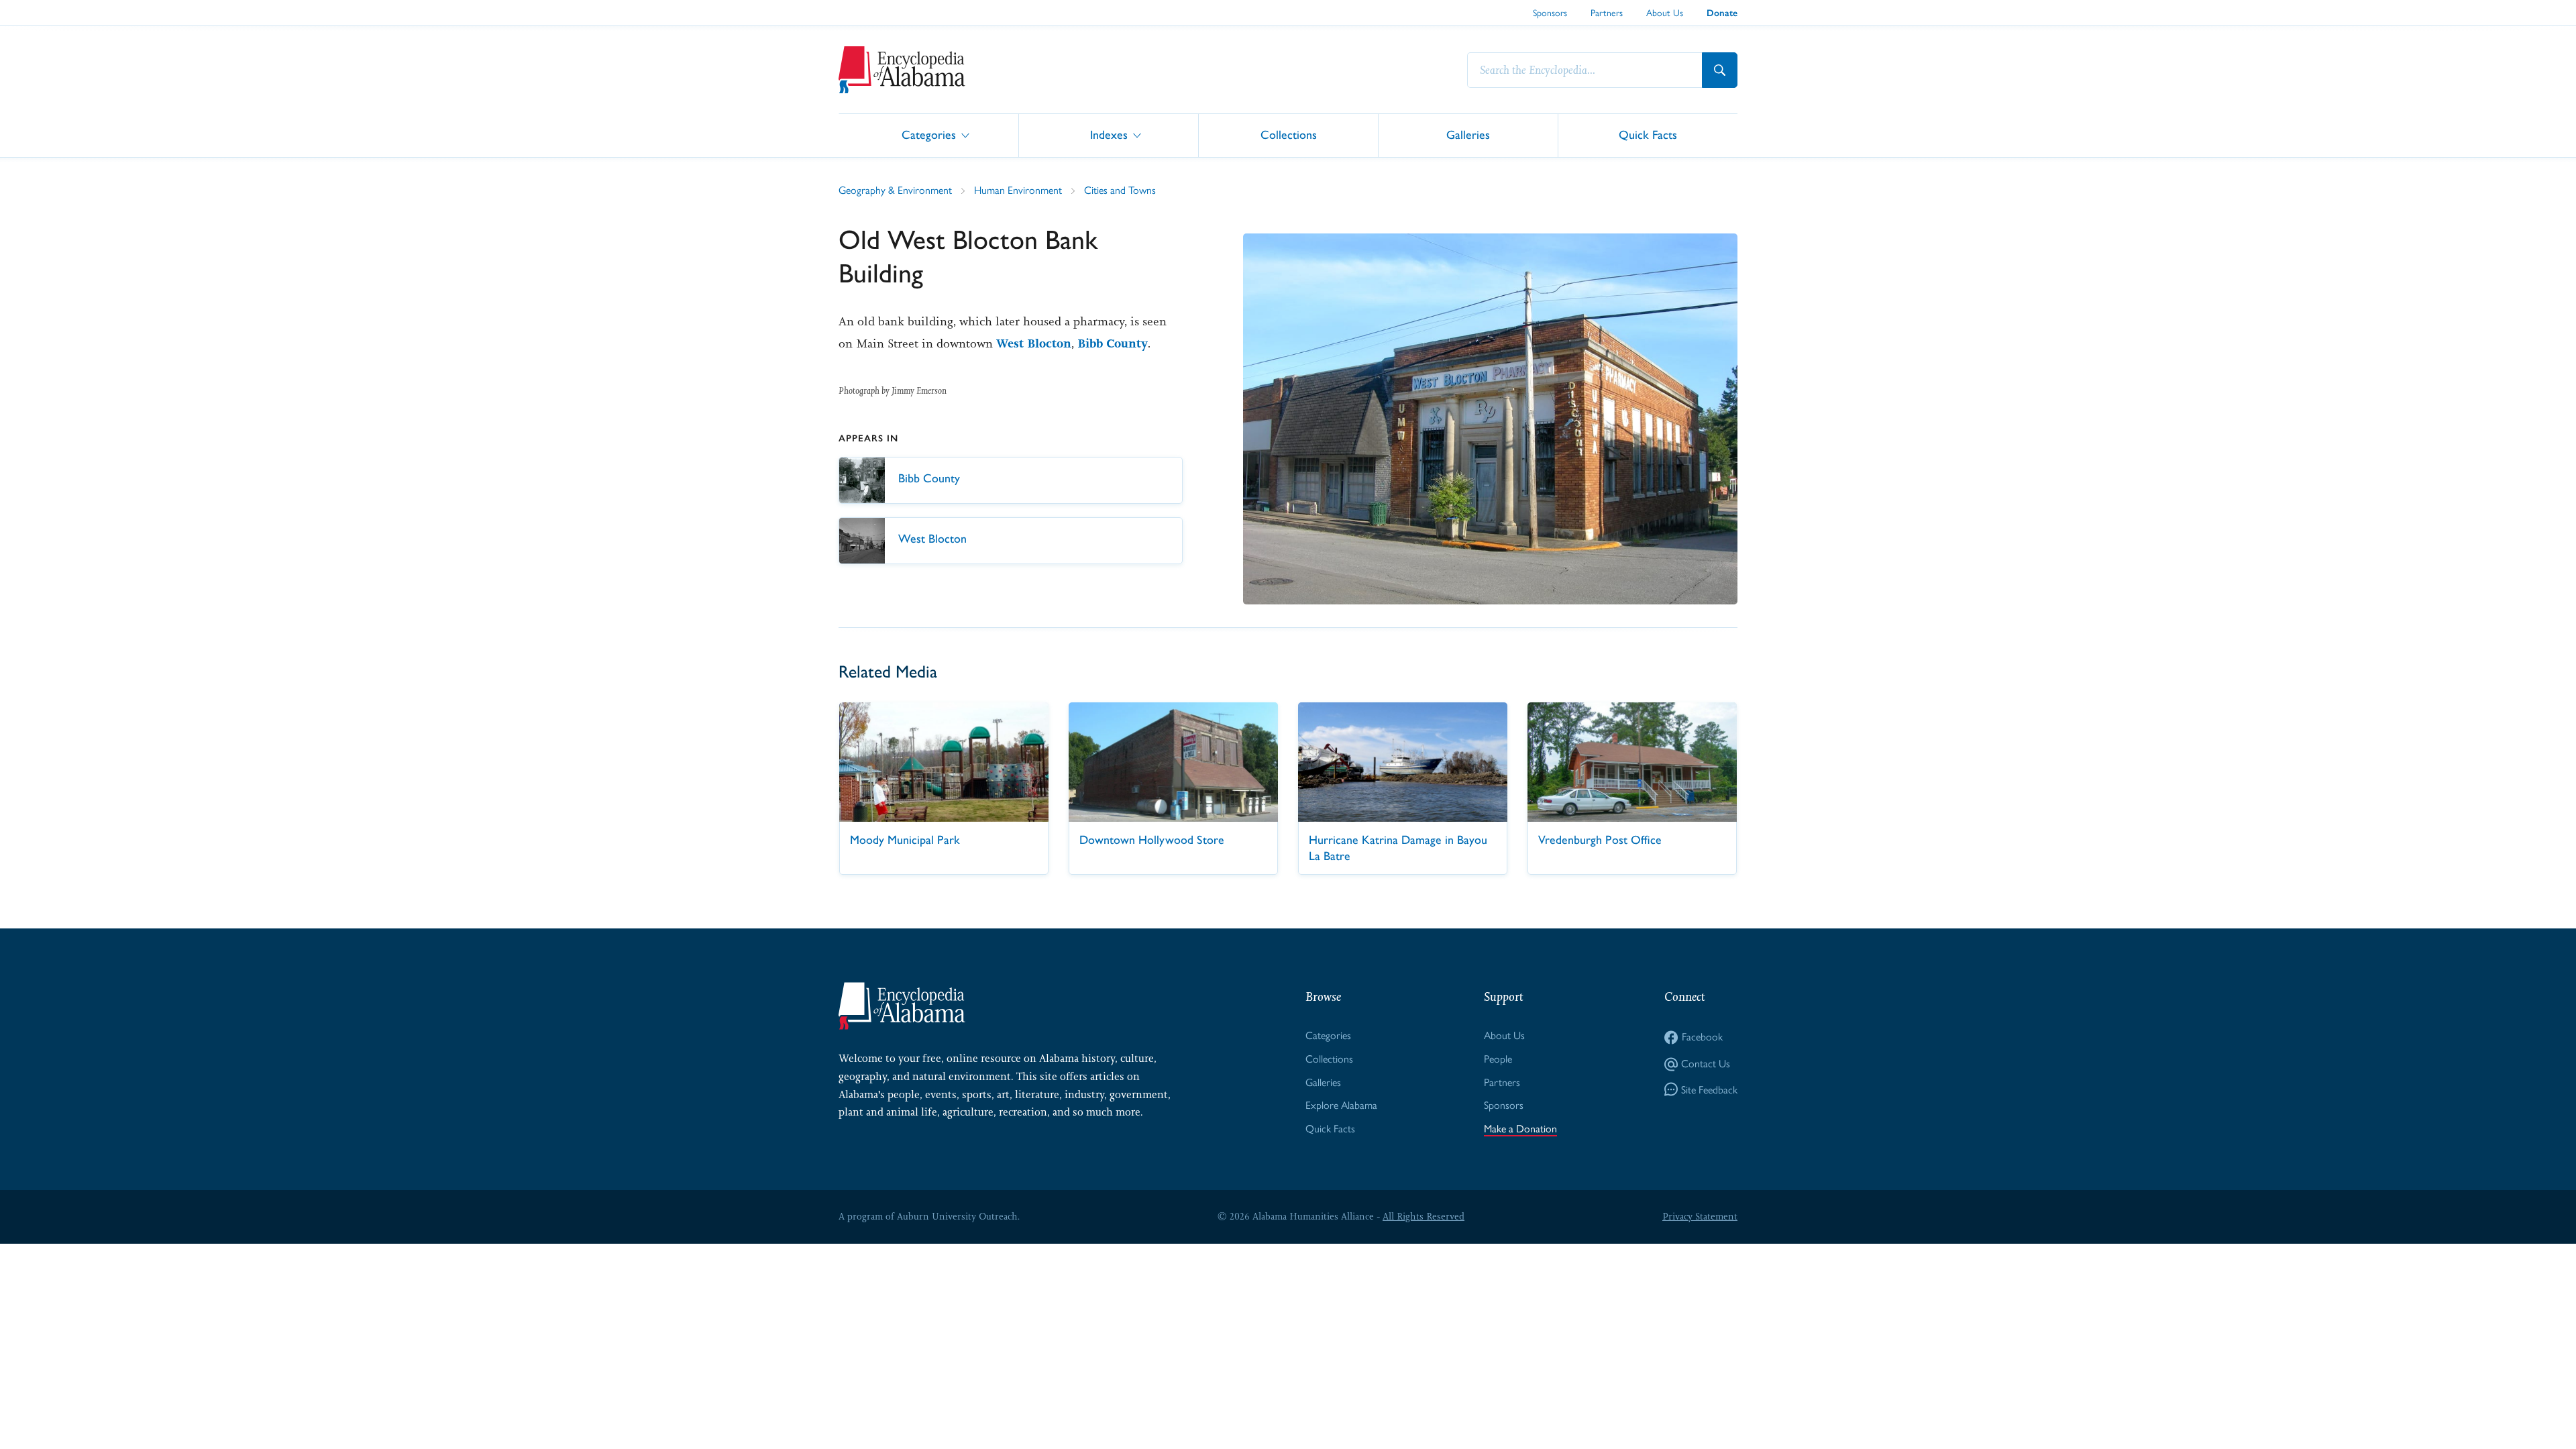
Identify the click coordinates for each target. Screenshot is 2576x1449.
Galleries (1468, 135)
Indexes (1109, 135)
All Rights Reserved (1424, 1216)
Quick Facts (1648, 135)
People (1498, 1059)
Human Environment (1018, 190)
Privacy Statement (1700, 1216)
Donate (1722, 13)
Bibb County (1113, 343)
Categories (929, 135)
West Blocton (1034, 343)
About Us (1665, 13)
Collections (1289, 135)
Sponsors (1550, 13)
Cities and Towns (1120, 190)
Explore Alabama (1341, 1105)
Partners (1607, 13)
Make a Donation (1520, 1129)
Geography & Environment (895, 190)
